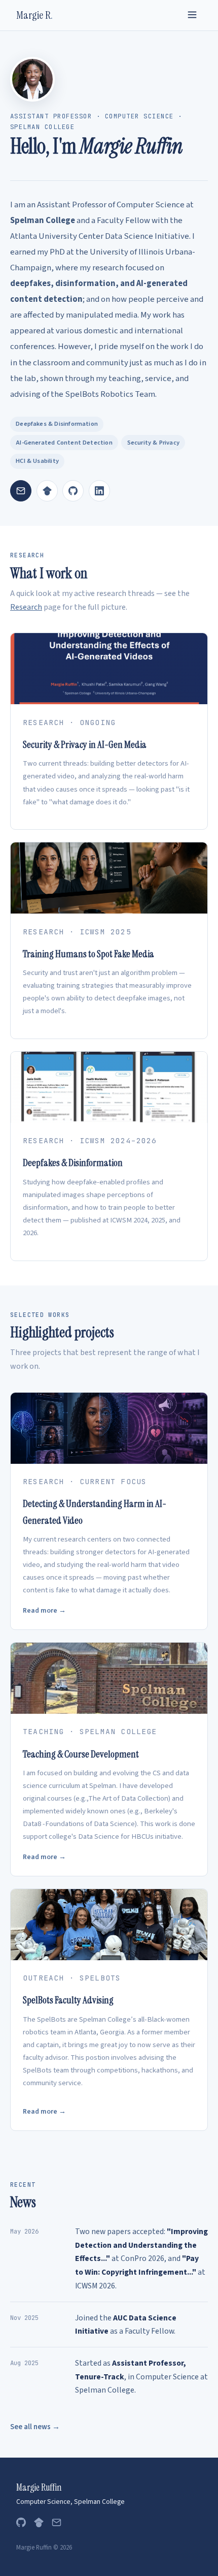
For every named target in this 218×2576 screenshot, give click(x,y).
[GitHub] (73, 491)
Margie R (34, 15)
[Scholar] (39, 2525)
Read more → (44, 1610)
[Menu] (192, 15)
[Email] (21, 491)
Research (26, 607)
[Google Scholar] (47, 491)
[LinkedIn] (99, 491)
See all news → (35, 2427)
